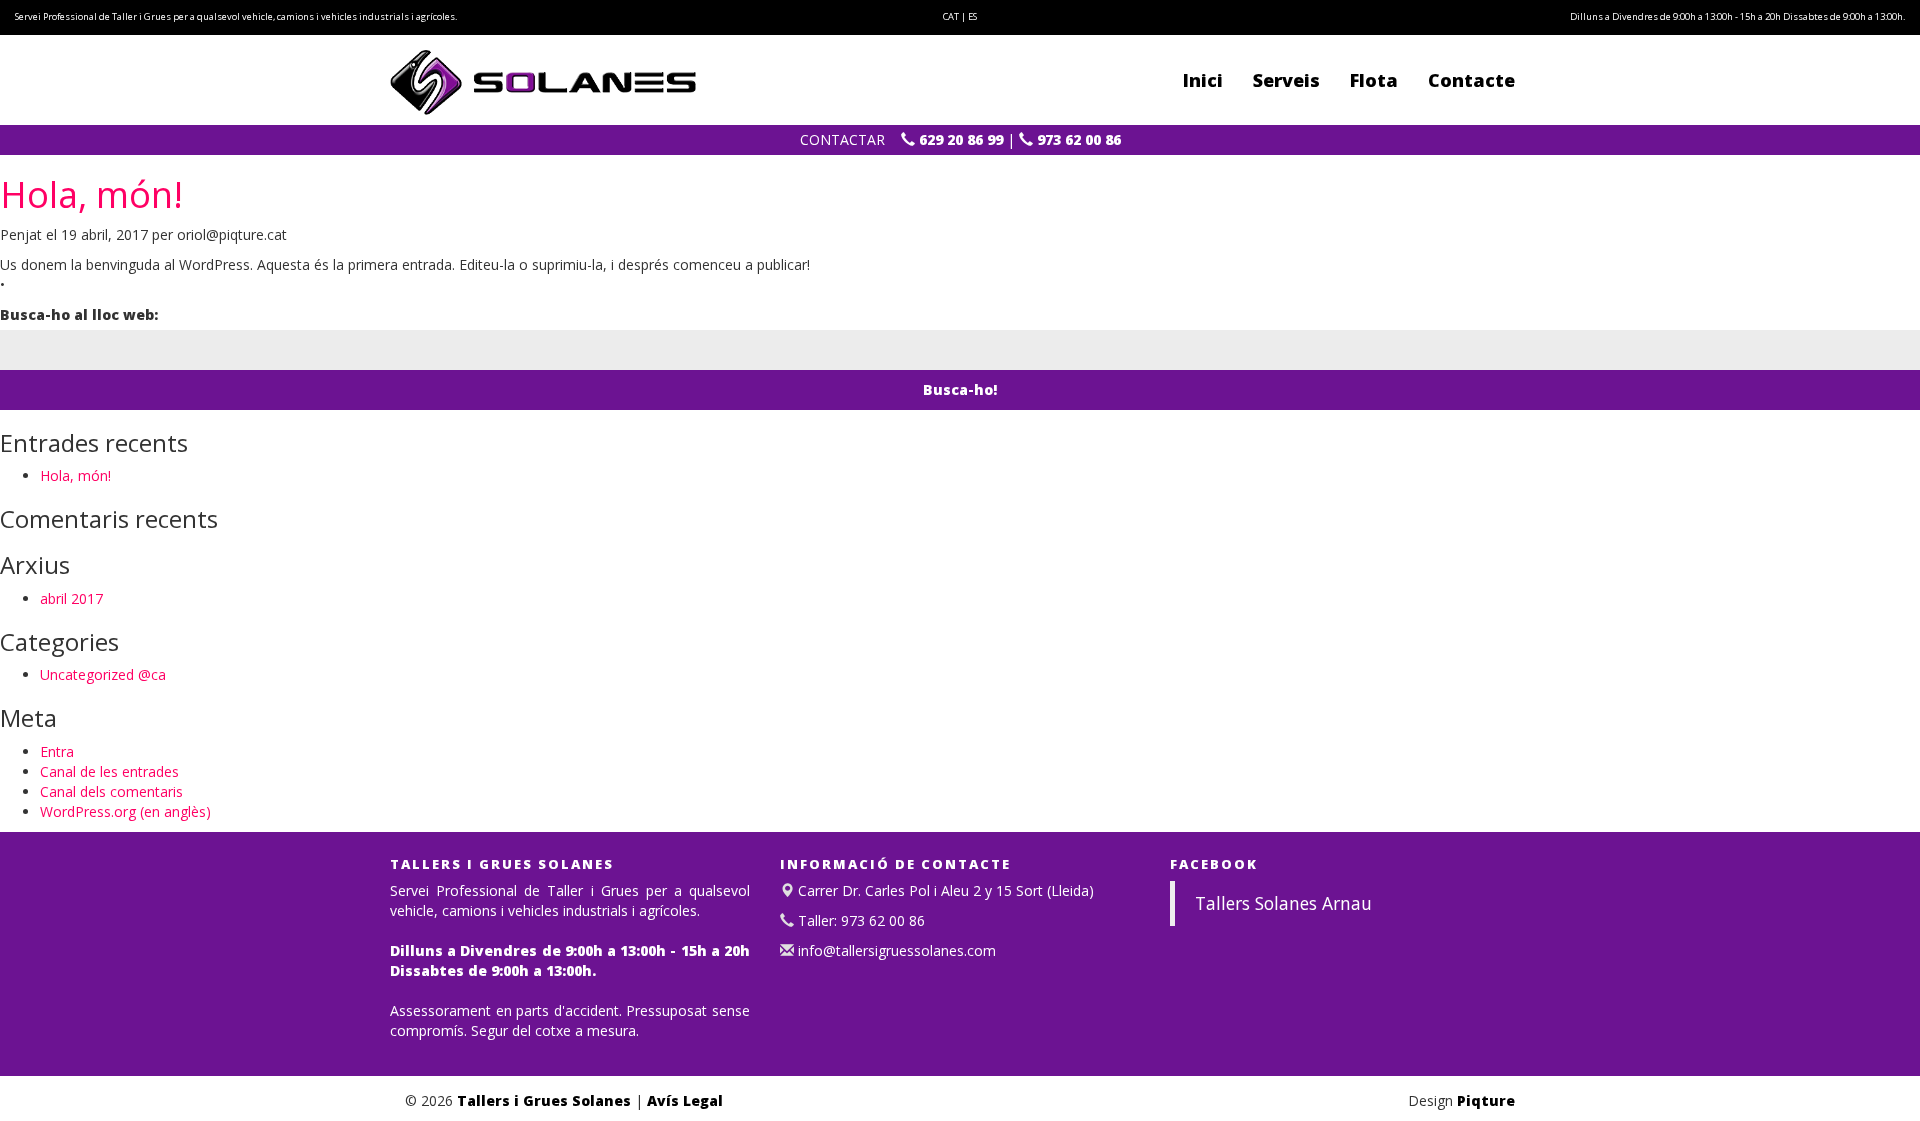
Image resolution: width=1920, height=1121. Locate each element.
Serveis (1286, 80)
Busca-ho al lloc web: (79, 314)
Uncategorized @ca (103, 674)
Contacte (1471, 80)
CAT (951, 16)
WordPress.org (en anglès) (125, 811)
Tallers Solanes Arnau (1283, 903)
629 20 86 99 (959, 139)
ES (972, 16)
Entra (57, 751)
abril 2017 (71, 598)
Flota (1374, 80)
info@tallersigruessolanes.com (895, 950)
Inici (1203, 80)
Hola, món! (91, 194)
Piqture (1486, 1100)
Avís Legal (685, 1100)
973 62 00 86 (1077, 139)
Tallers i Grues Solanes (544, 1100)
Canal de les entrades (109, 771)
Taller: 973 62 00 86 (859, 920)
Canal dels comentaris (111, 791)
